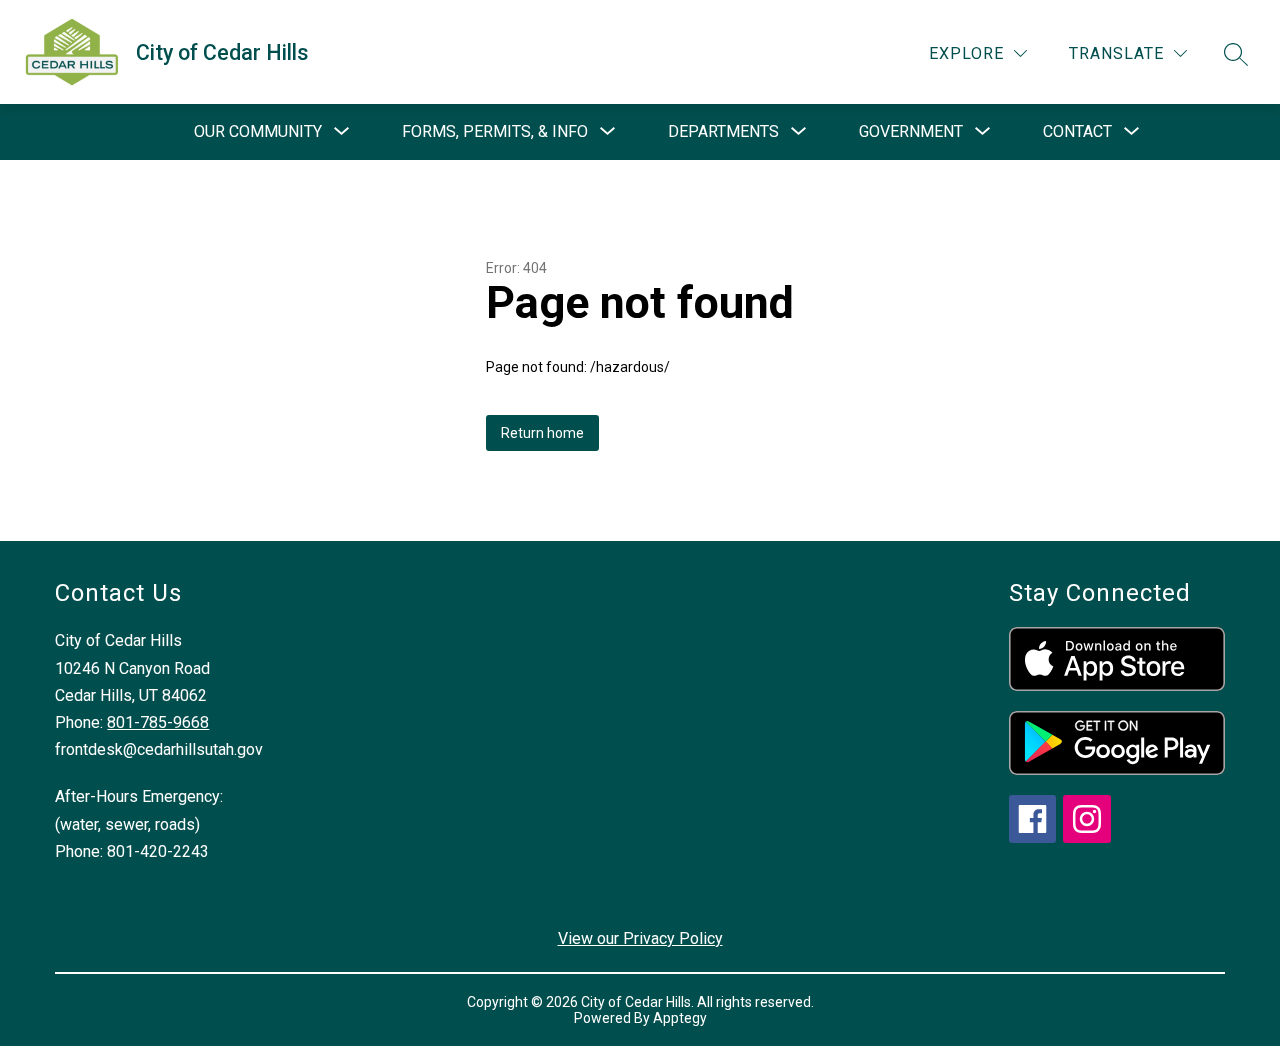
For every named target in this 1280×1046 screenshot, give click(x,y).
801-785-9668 (158, 722)
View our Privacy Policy (640, 938)
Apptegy (680, 1018)
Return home (542, 433)
